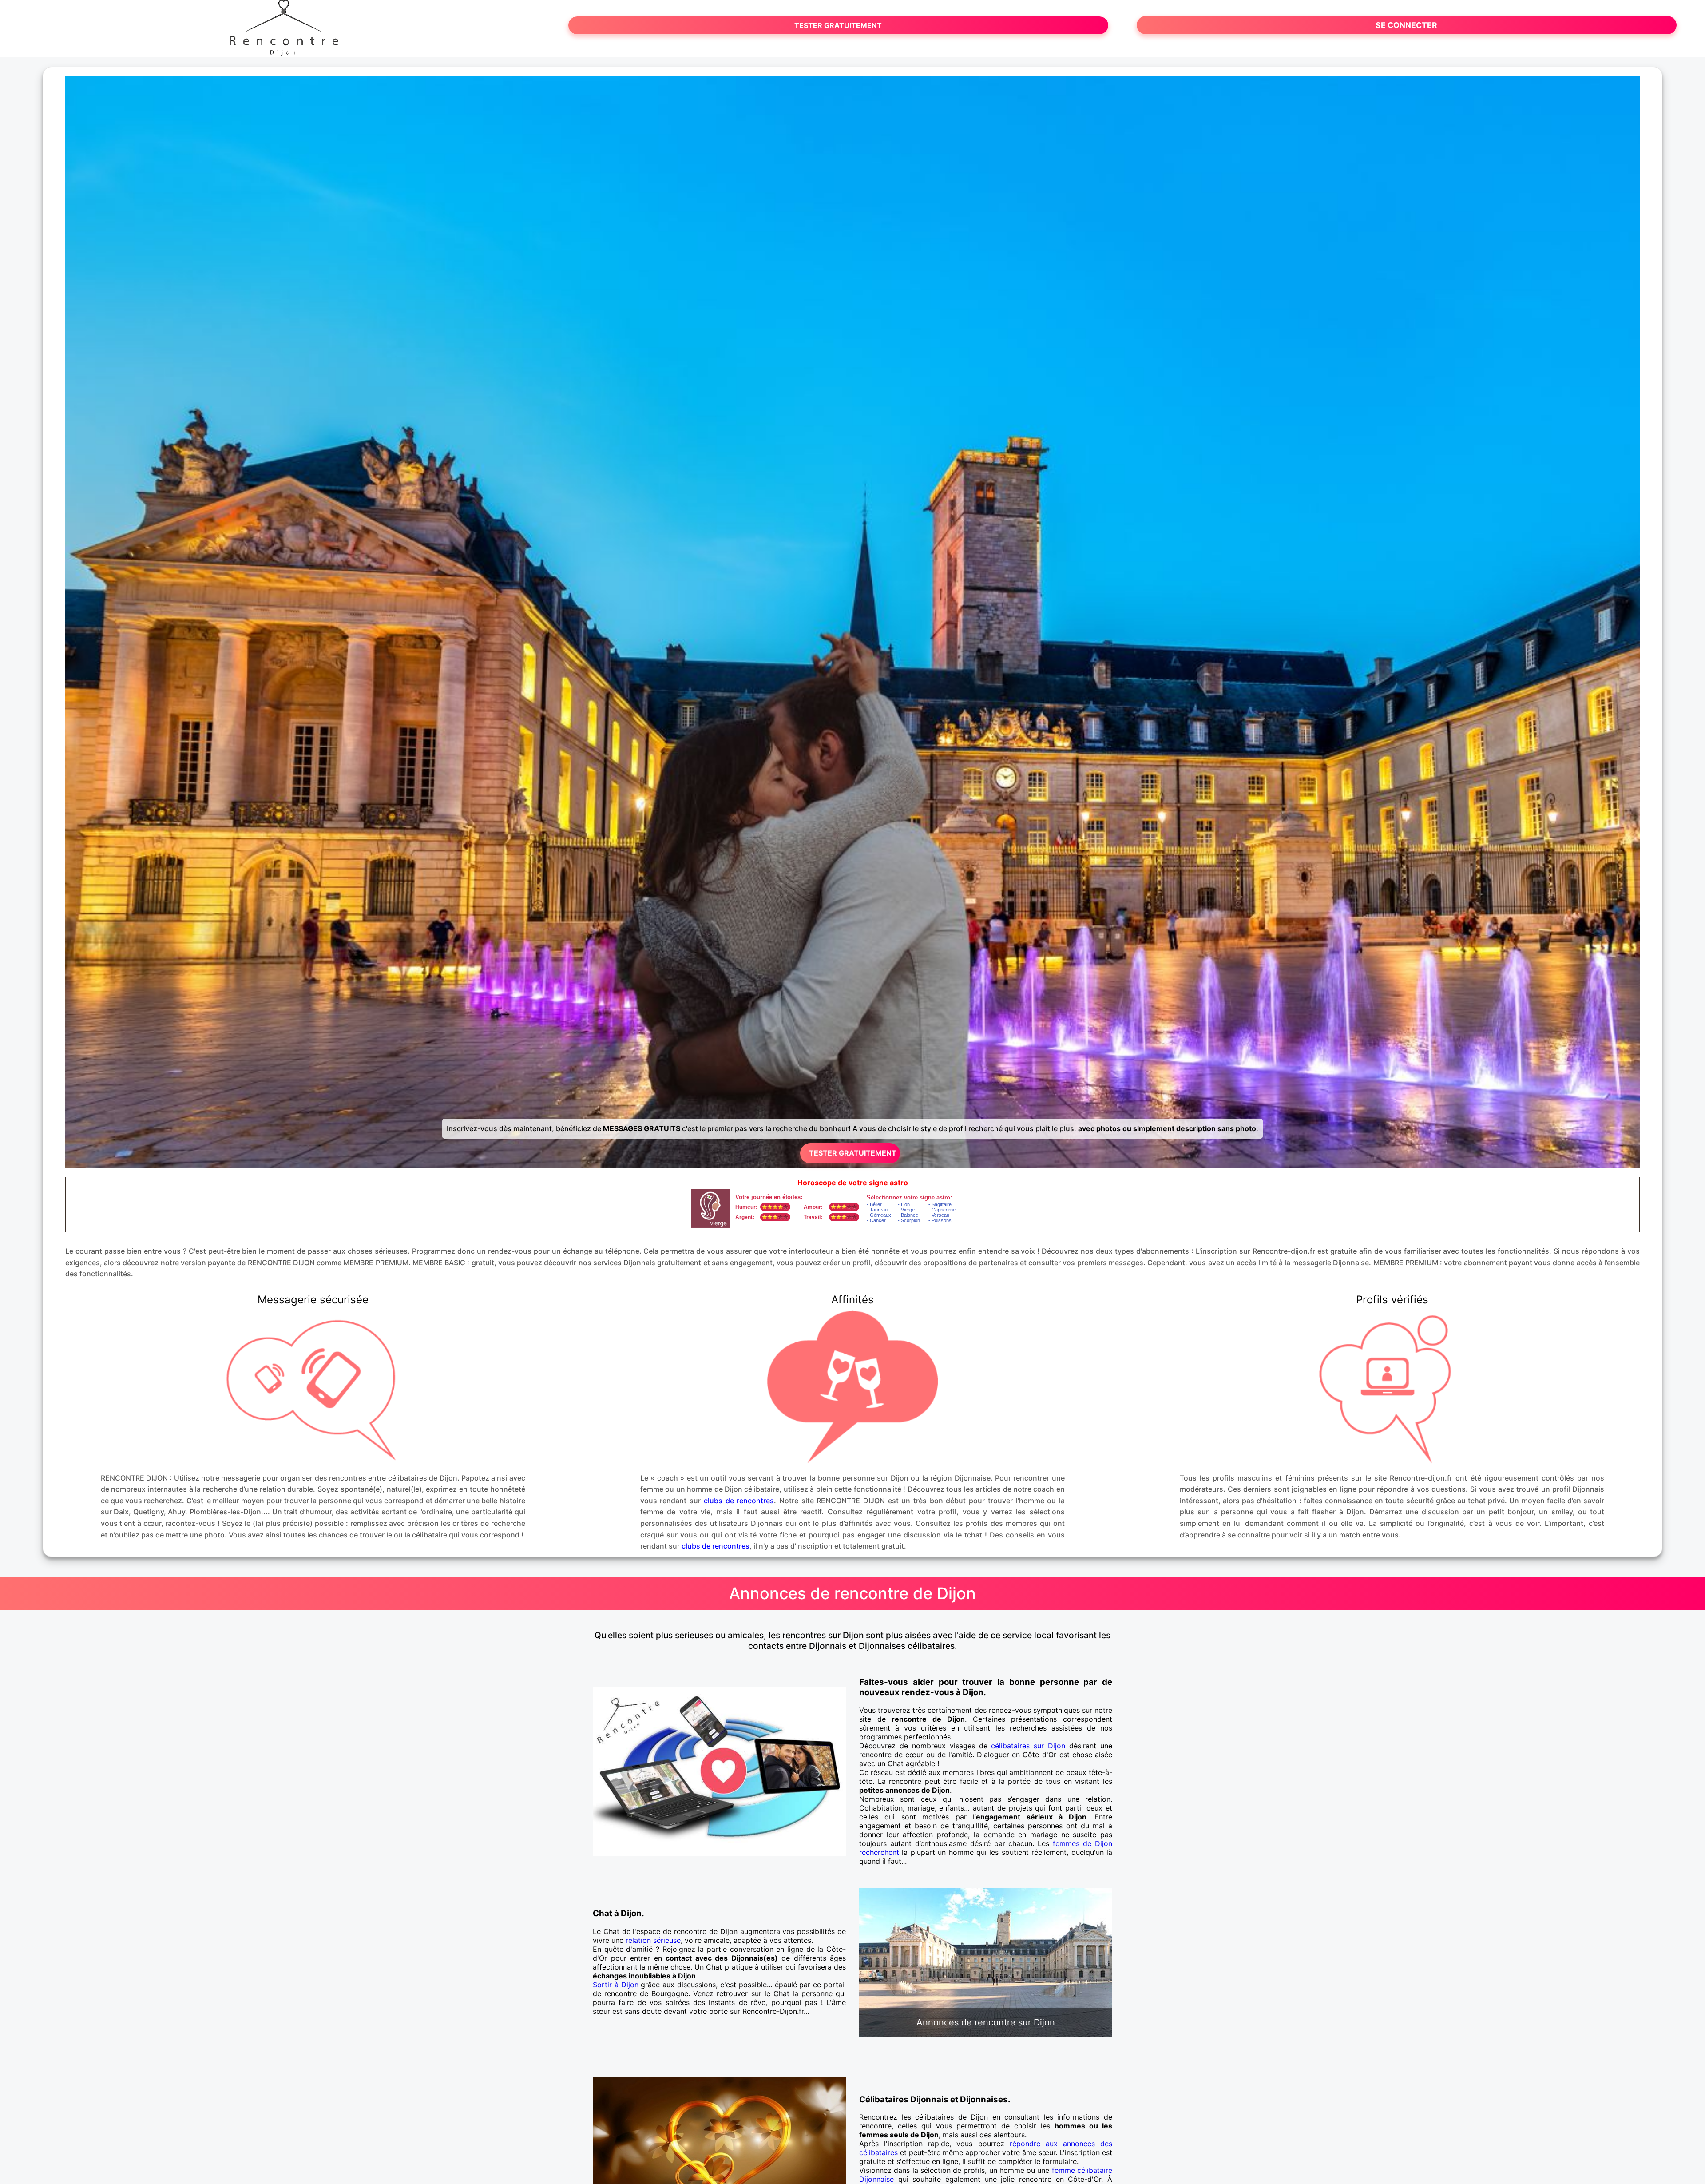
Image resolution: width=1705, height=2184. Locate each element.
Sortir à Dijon (616, 1985)
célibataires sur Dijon (1028, 1746)
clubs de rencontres (739, 1501)
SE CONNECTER (1406, 25)
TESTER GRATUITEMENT (838, 25)
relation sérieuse (653, 1940)
